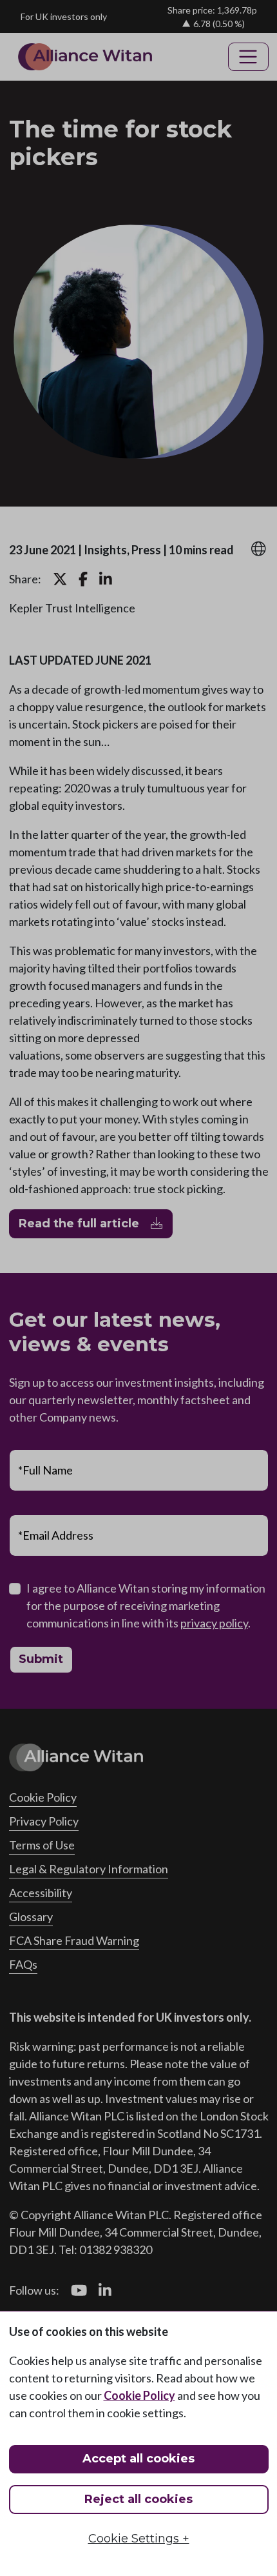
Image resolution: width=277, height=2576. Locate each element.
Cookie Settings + (139, 2539)
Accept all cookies (138, 2459)
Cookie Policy (139, 2395)
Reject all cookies (138, 2499)
